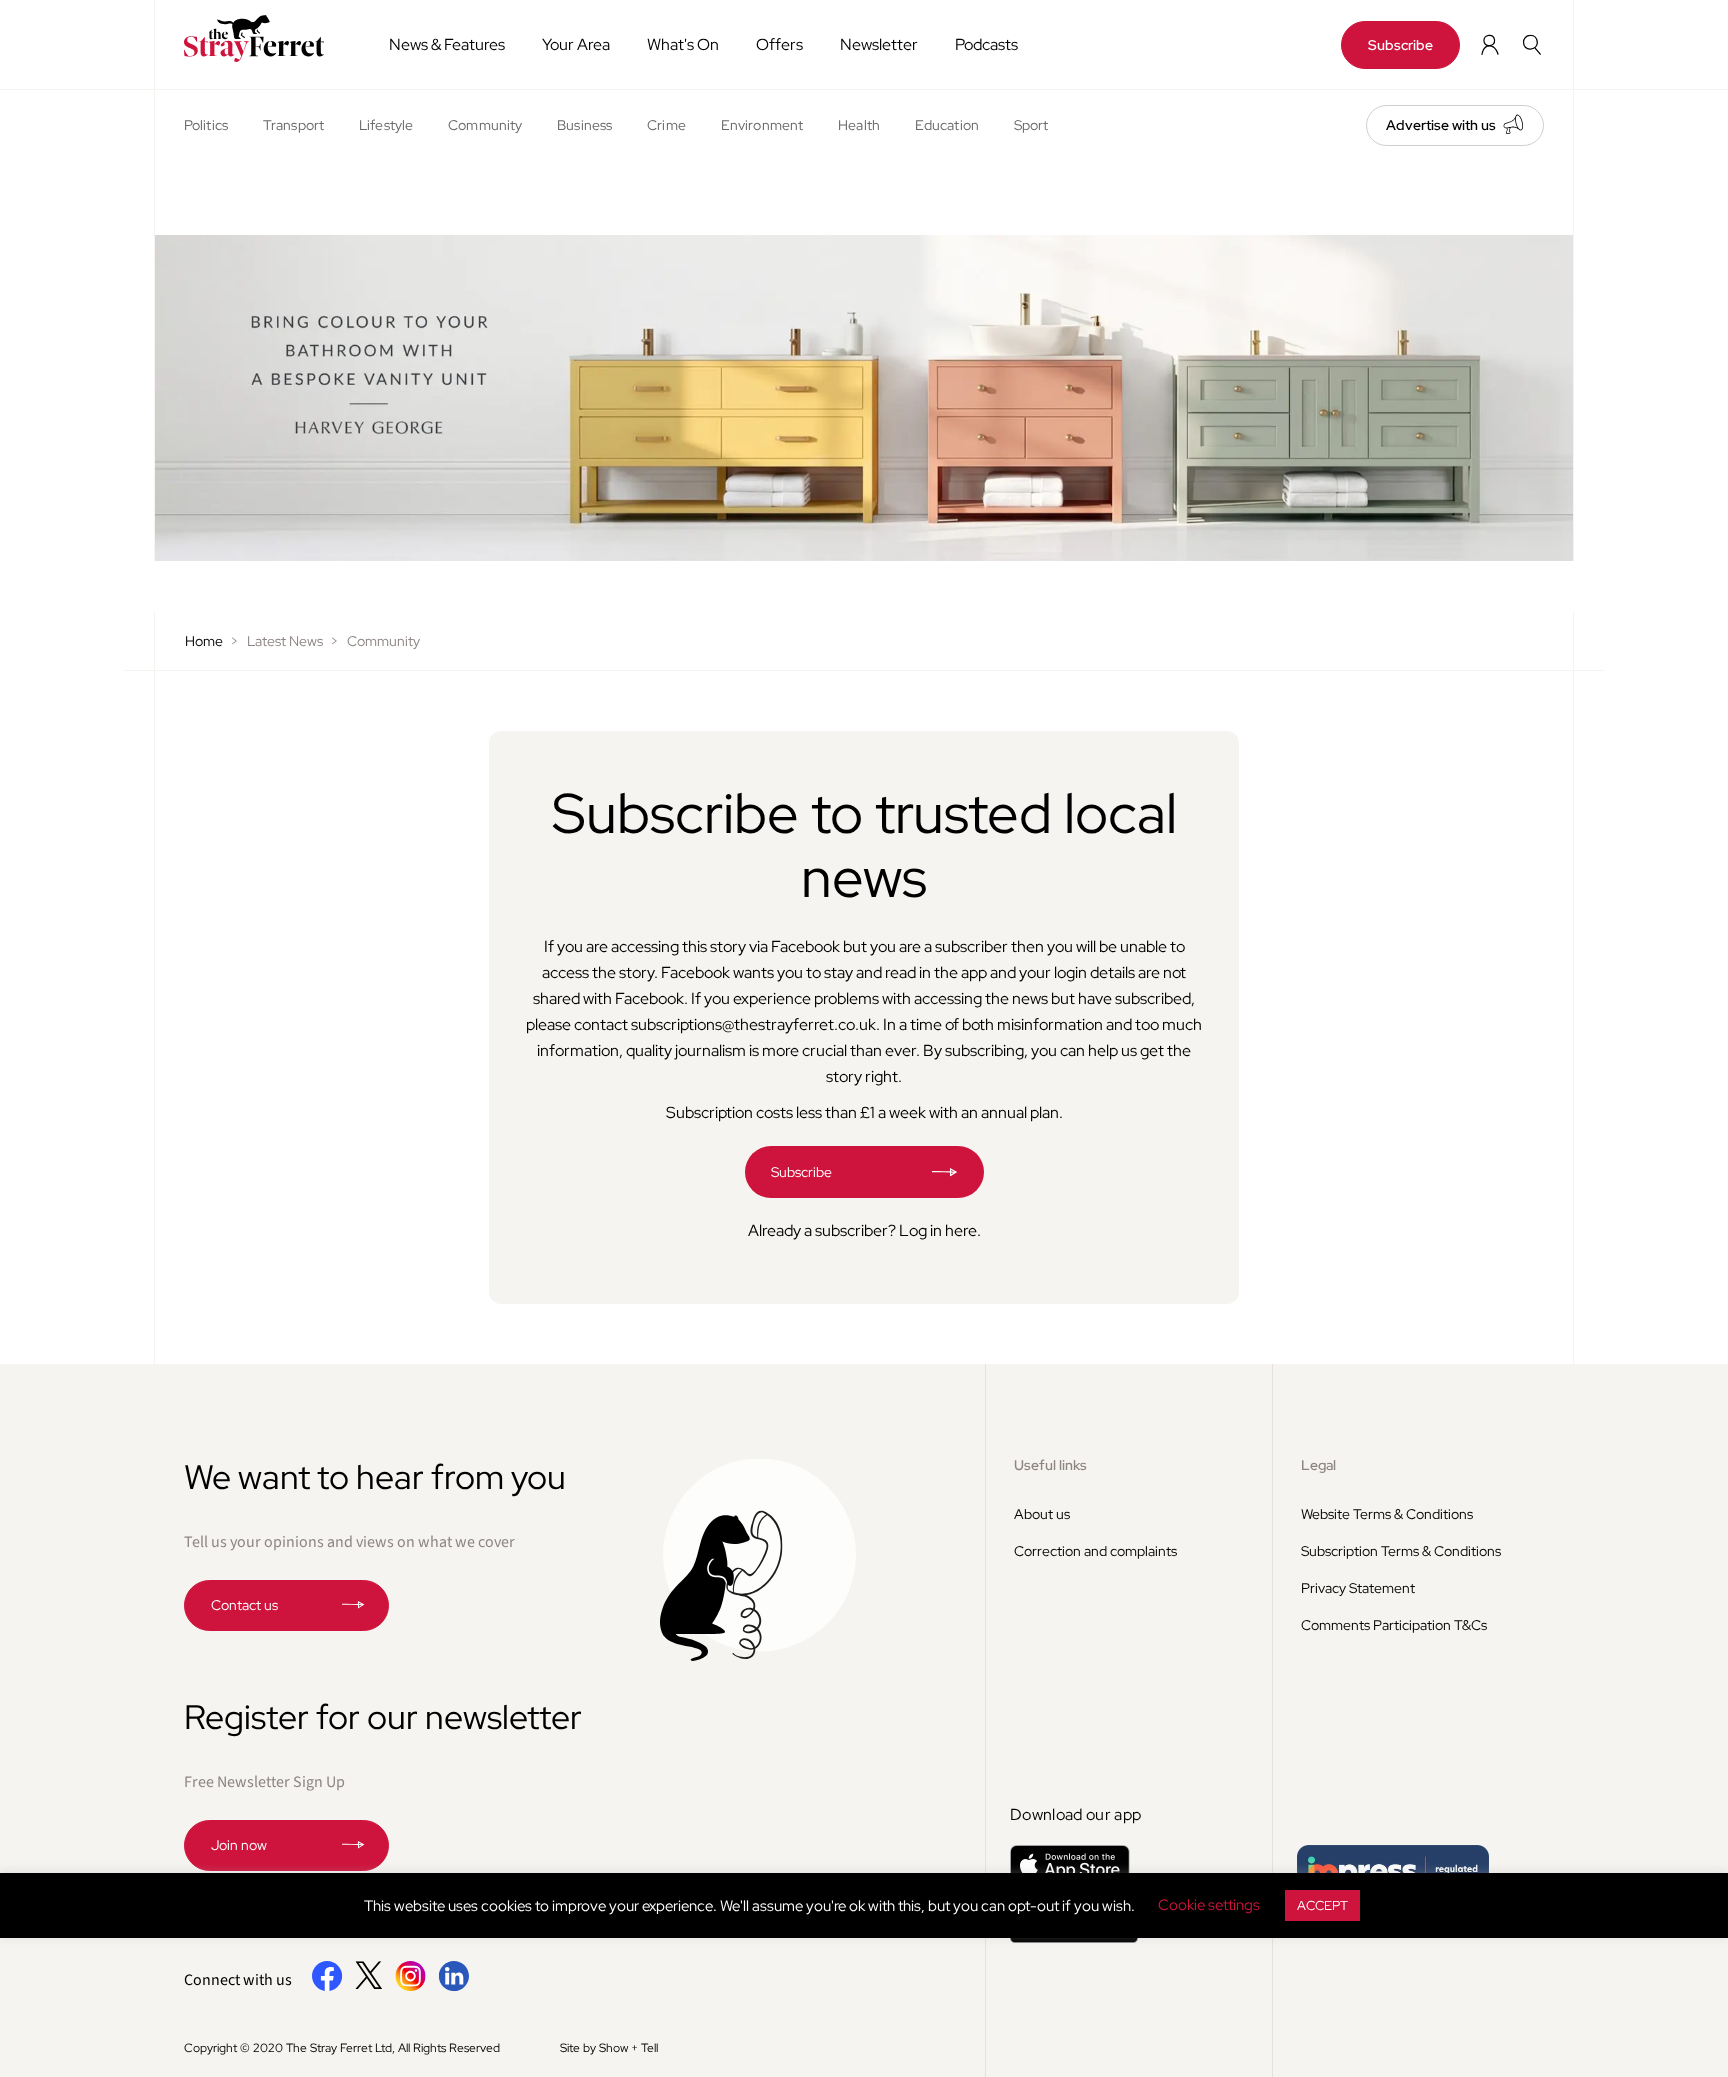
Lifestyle (386, 125)
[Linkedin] (453, 1987)
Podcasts (986, 44)
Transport (293, 125)
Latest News (285, 641)
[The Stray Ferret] (261, 38)
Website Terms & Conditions (1387, 1514)
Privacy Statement (1358, 1588)
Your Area (576, 44)
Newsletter (879, 44)
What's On (683, 44)
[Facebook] (327, 1987)
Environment (762, 125)
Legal (1318, 1465)
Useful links (1050, 1465)
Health (859, 125)
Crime (666, 125)
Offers (779, 44)
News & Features (447, 44)
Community (485, 125)
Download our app (1075, 1814)
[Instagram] (410, 1987)
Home (204, 641)
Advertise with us (1441, 125)
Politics (206, 125)
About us (1042, 1514)
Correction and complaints (1095, 1551)
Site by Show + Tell (609, 2048)
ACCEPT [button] (1322, 1905)
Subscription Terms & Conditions (1401, 1551)
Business (584, 125)
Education (947, 125)
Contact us (244, 1605)
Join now (239, 1845)
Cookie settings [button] (1209, 1905)
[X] (369, 1984)
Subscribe (1400, 45)
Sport (1031, 125)
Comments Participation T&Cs (1394, 1625)
